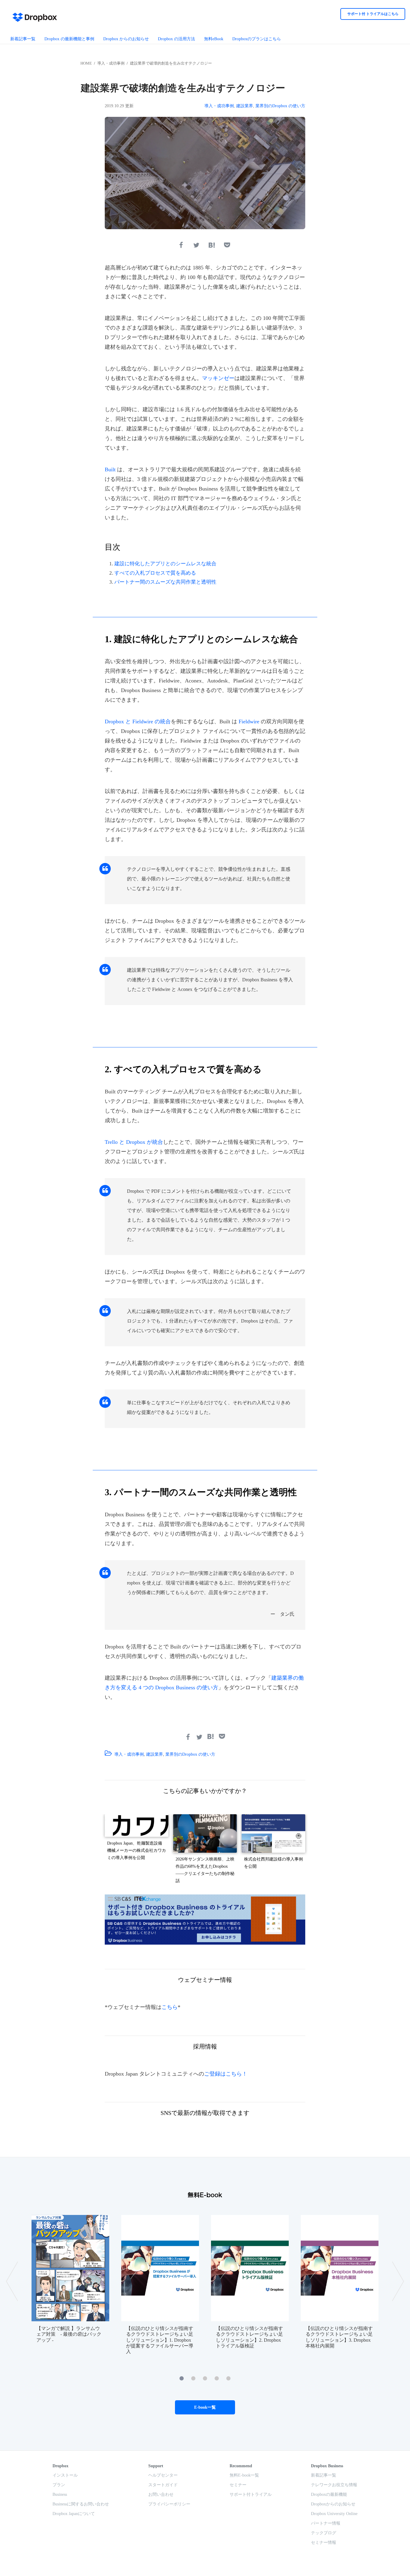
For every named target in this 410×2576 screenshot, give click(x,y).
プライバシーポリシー (169, 2504)
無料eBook (214, 39)
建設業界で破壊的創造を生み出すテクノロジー (171, 63)
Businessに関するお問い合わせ (81, 2504)
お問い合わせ (161, 2494)
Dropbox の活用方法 (176, 39)
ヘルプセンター (163, 2475)
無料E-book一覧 (244, 2475)
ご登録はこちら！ (226, 2074)
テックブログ (324, 2533)
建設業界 (245, 106)
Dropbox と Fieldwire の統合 (138, 721)
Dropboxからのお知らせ (333, 2504)
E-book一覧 (205, 2407)
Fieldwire (249, 721)
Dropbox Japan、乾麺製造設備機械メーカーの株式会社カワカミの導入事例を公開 (137, 1850)
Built (110, 469)
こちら (170, 2007)
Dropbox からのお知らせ (126, 39)
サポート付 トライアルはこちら (373, 14)
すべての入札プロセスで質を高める (155, 573)
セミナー (238, 2485)
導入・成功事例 (111, 63)
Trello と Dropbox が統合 (134, 1142)
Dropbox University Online (334, 2514)
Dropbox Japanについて (74, 2514)
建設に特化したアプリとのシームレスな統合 (165, 564)
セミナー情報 (324, 2543)
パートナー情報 (326, 2523)
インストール (65, 2475)
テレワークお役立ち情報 (334, 2485)
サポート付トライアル (251, 2494)
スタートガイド (163, 2485)
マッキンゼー (218, 378)
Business (60, 2494)
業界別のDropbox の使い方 (280, 106)
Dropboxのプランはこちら (257, 39)
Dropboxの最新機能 (329, 2494)
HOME (86, 63)
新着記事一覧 (23, 39)
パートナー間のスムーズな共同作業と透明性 (165, 582)
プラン (59, 2485)
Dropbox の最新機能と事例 (69, 39)
